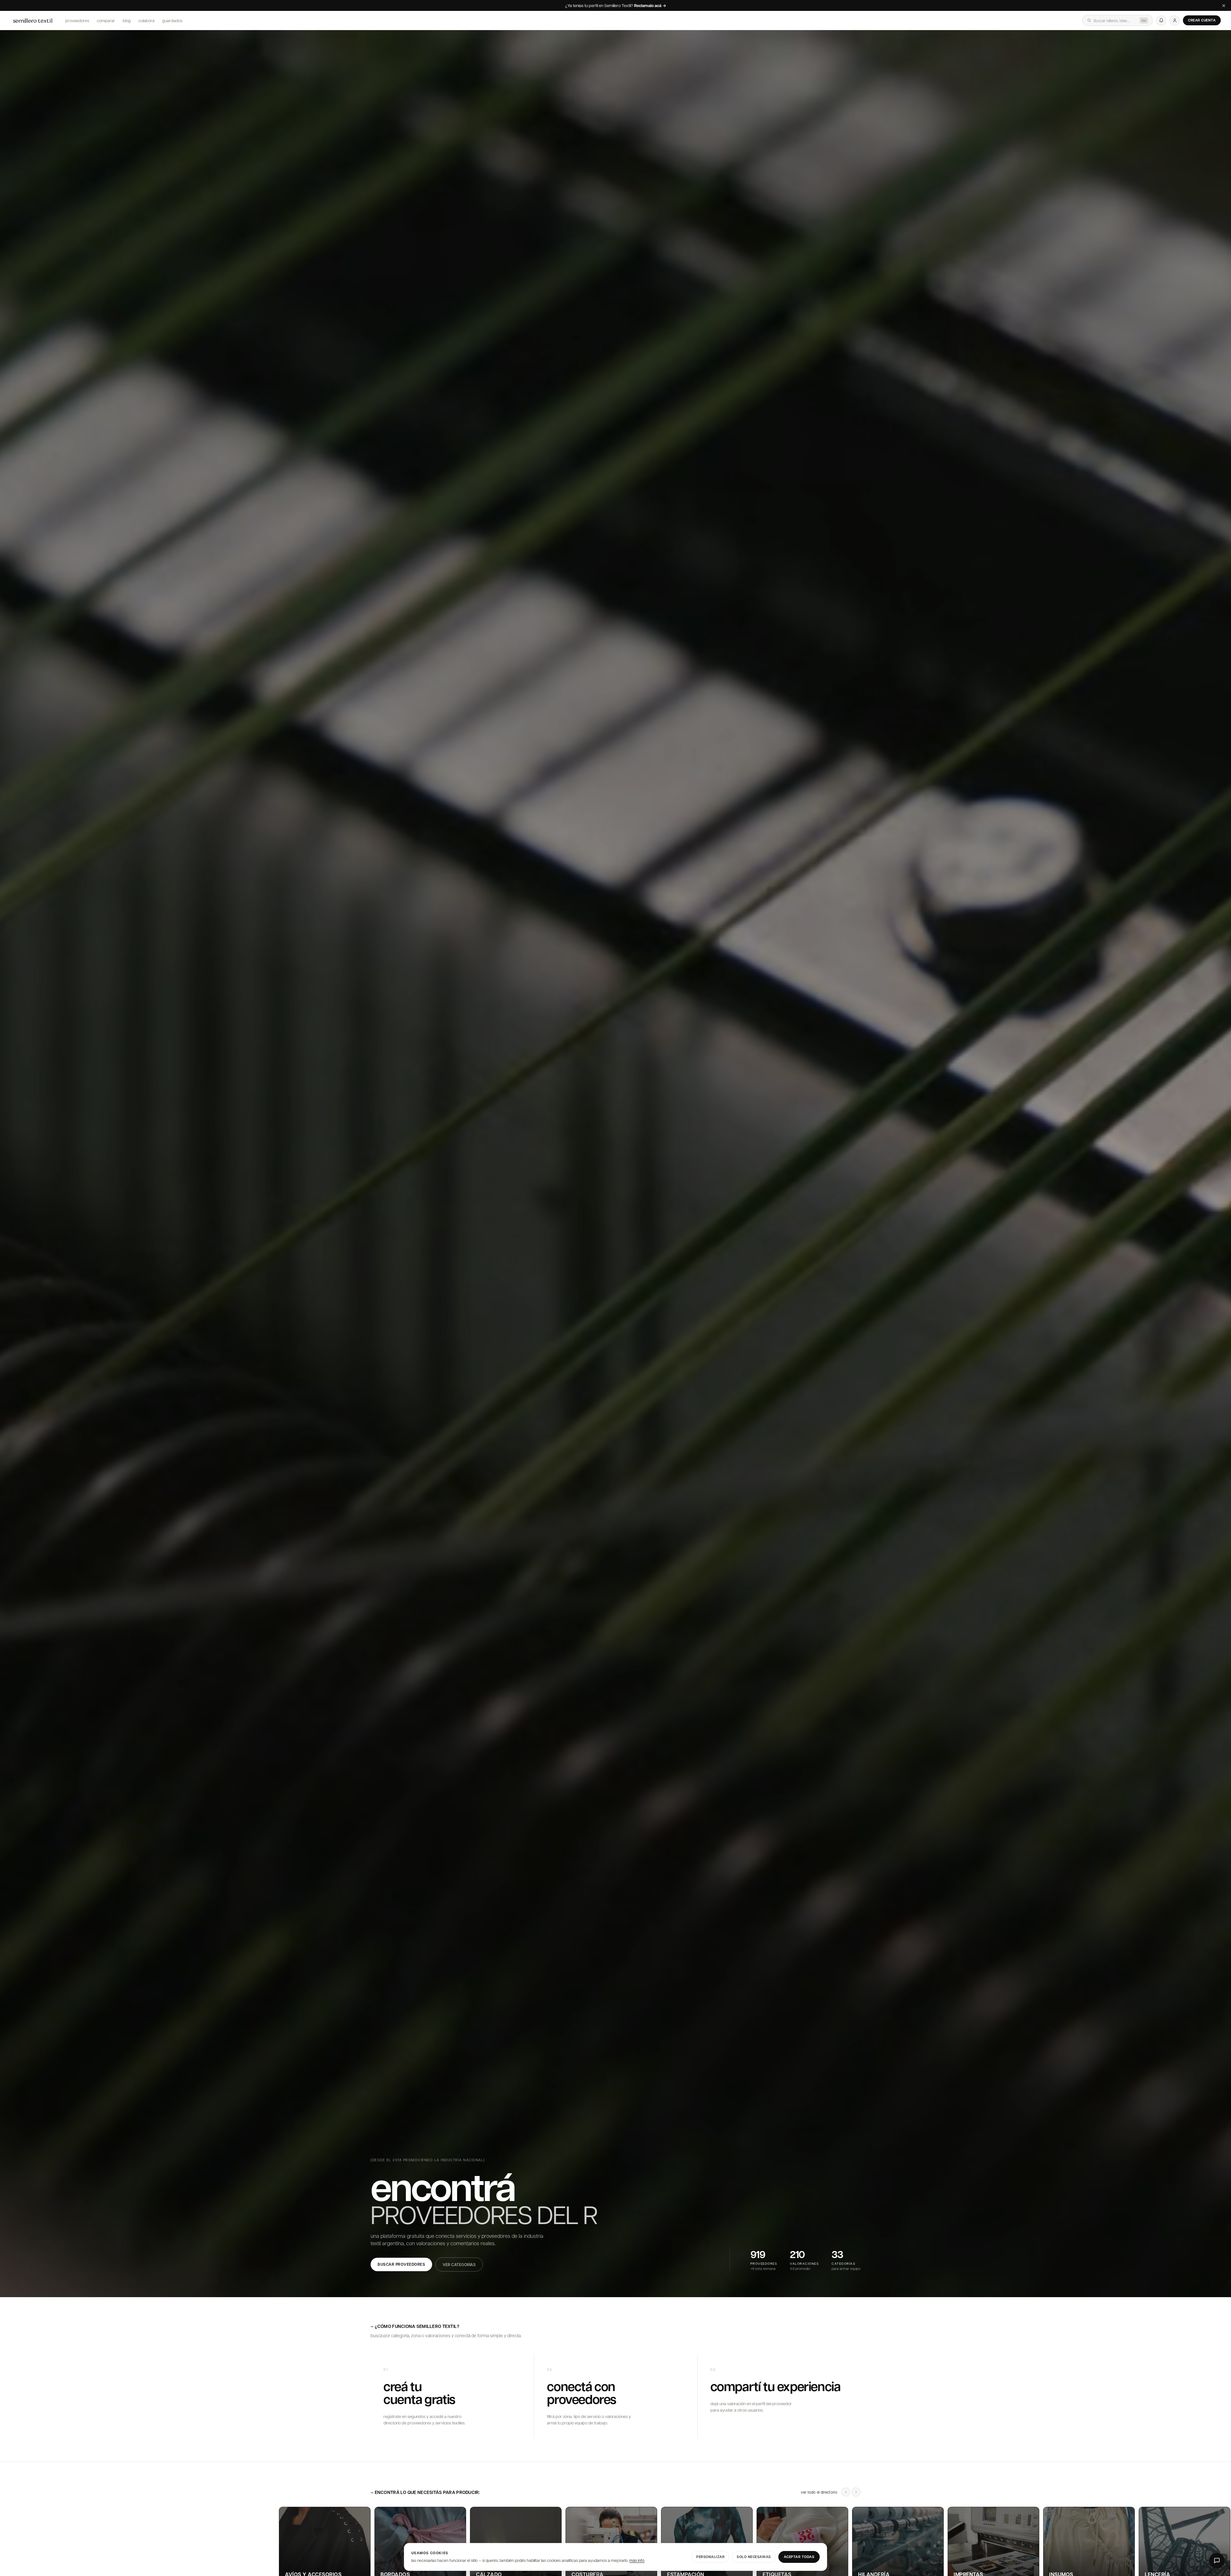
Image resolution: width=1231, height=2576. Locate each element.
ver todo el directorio (819, 2492)
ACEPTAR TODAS (799, 2557)
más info (637, 2560)
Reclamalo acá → (650, 6)
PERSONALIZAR (710, 2557)
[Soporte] (1217, 2561)
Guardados (172, 20)
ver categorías (459, 2264)
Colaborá (147, 20)
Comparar (106, 20)
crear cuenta (1202, 20)
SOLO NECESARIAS (754, 2557)
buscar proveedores (401, 2264)
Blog (127, 20)
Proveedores (77, 20)
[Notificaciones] (1161, 21)
